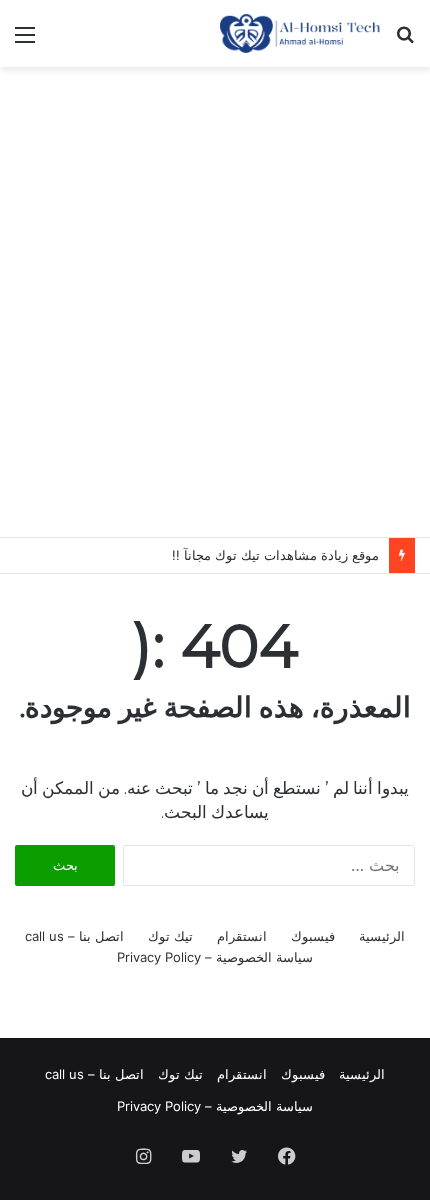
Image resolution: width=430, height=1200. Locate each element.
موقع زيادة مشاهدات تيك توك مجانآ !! (275, 555)
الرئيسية (382, 936)
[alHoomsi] (300, 33)
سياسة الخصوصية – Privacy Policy (215, 957)
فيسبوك (313, 936)
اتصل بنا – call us (74, 936)
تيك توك (170, 936)
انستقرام (242, 936)
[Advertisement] (215, 302)
